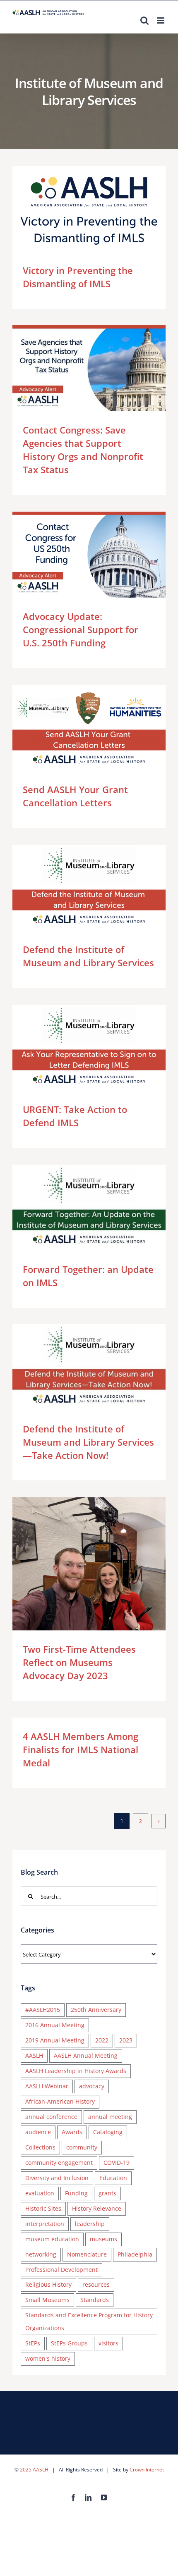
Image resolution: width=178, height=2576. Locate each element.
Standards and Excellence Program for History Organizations (89, 2321)
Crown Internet (147, 2470)
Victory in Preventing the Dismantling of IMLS (77, 209)
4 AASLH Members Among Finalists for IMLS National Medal (81, 1749)
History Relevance (97, 2208)
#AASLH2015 (43, 2010)
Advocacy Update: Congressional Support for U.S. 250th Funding (77, 555)
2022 (102, 2040)
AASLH (34, 2055)
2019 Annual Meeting (55, 2040)
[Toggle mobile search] (144, 20)
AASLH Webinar (47, 2086)
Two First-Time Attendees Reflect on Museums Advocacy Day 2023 (77, 1564)
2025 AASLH (34, 2470)
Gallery (101, 209)
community (82, 2147)
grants (107, 2193)
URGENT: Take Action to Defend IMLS (77, 1048)
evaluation (40, 2193)
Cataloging (108, 2132)
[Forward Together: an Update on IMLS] (89, 1208)
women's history (48, 2358)
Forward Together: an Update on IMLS (77, 1207)
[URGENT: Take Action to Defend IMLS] (89, 1048)
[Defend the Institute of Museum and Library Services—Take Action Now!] (89, 1367)
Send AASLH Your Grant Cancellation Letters (77, 728)
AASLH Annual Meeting (86, 2055)
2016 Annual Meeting (55, 2025)
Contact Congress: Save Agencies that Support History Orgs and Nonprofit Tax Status (77, 368)
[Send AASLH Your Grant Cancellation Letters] (89, 728)
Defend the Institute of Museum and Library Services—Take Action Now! (77, 1367)
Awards (72, 2132)
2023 (126, 2040)
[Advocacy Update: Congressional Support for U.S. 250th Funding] (89, 555)
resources (96, 2284)
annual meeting (110, 2117)
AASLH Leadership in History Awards (76, 2071)
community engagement (59, 2163)
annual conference (51, 2117)
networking (41, 2254)
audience (38, 2132)
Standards (95, 2300)
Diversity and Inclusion (57, 2178)
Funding (76, 2193)
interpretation (45, 2224)
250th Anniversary (96, 2010)
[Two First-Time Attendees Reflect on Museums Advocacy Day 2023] (89, 1564)
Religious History (48, 2284)
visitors (108, 2343)
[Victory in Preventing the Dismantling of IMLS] (89, 209)
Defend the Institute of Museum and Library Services (77, 888)
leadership (90, 2224)
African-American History (60, 2101)
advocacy (92, 2086)
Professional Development (61, 2270)
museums (103, 2239)
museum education (52, 2239)
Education (113, 2178)
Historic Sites (43, 2208)
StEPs (33, 2343)
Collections (40, 2147)
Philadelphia (135, 2254)
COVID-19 (117, 2163)
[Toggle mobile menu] (161, 20)
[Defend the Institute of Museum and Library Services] (89, 888)
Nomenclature (87, 2254)
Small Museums (47, 2300)
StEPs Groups (69, 2343)
